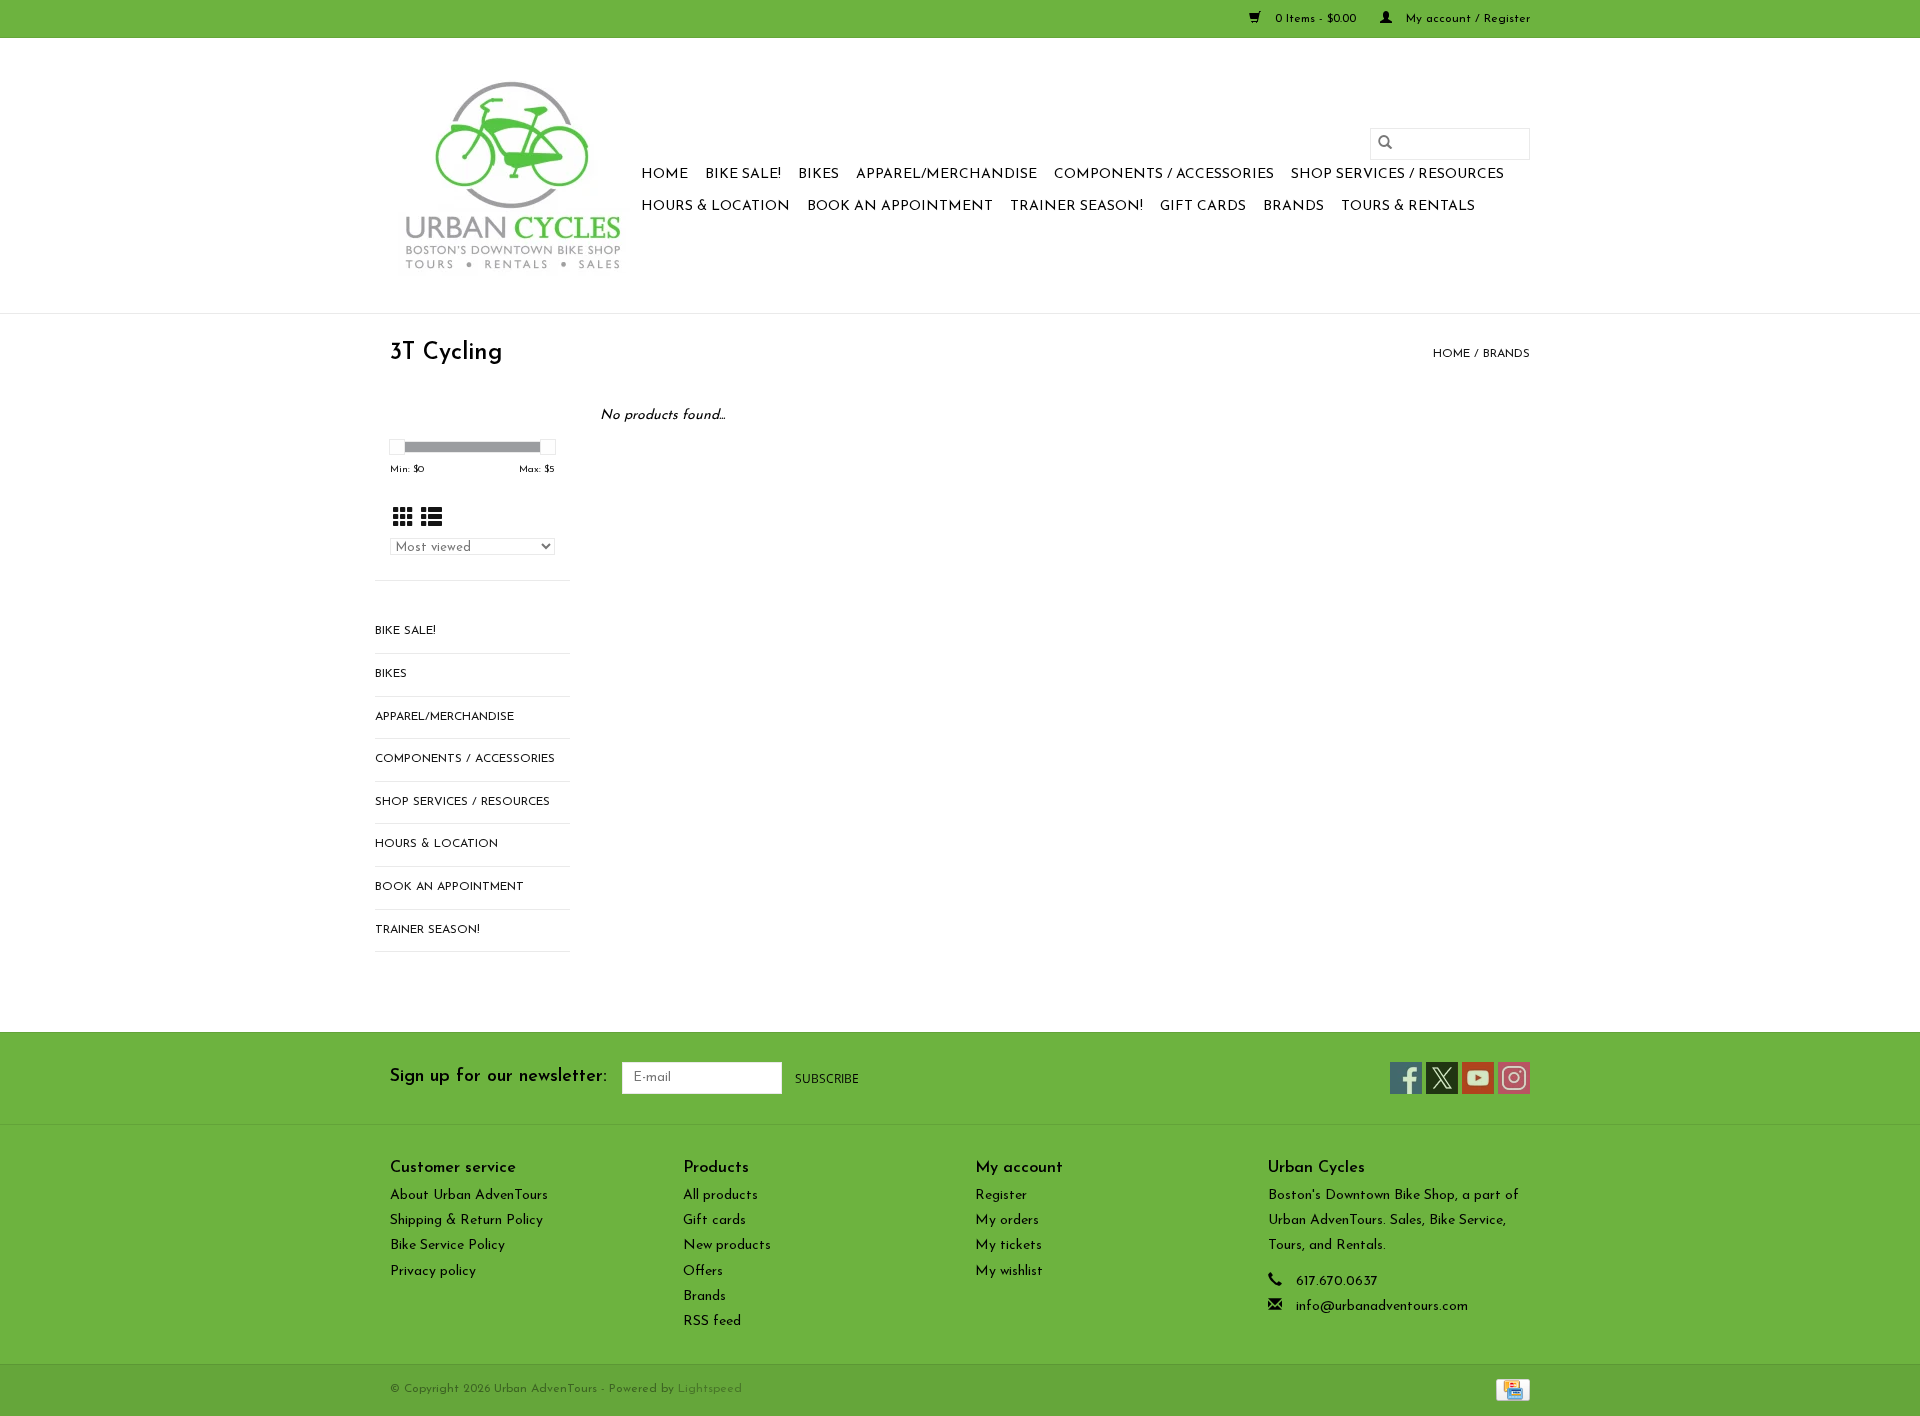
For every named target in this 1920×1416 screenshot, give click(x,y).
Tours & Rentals (1408, 206)
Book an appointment (900, 206)
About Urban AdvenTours (469, 1195)
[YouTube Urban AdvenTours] (1478, 1078)
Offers (703, 1271)
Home (664, 174)
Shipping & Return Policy (466, 1220)
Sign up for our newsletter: (498, 1077)
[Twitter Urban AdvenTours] (1442, 1078)
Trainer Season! (1076, 206)
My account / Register (1466, 19)
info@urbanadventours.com (1382, 1306)
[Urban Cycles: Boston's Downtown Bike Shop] (512, 175)
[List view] (431, 519)
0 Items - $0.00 (1315, 19)
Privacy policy (433, 1271)
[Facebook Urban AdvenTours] (1406, 1078)
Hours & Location (715, 206)
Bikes (818, 174)
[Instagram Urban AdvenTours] (1514, 1078)
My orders (1007, 1220)
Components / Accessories (1164, 174)
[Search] (1385, 144)
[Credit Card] (1509, 1389)
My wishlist (1009, 1271)
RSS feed (712, 1321)
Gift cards (1203, 206)
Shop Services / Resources (1397, 174)
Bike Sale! (743, 174)
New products (727, 1245)
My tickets (1008, 1245)
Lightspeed (710, 1389)
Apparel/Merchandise (946, 174)
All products (720, 1195)
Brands (1293, 206)
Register (1001, 1195)
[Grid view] (403, 519)
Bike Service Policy (447, 1245)
